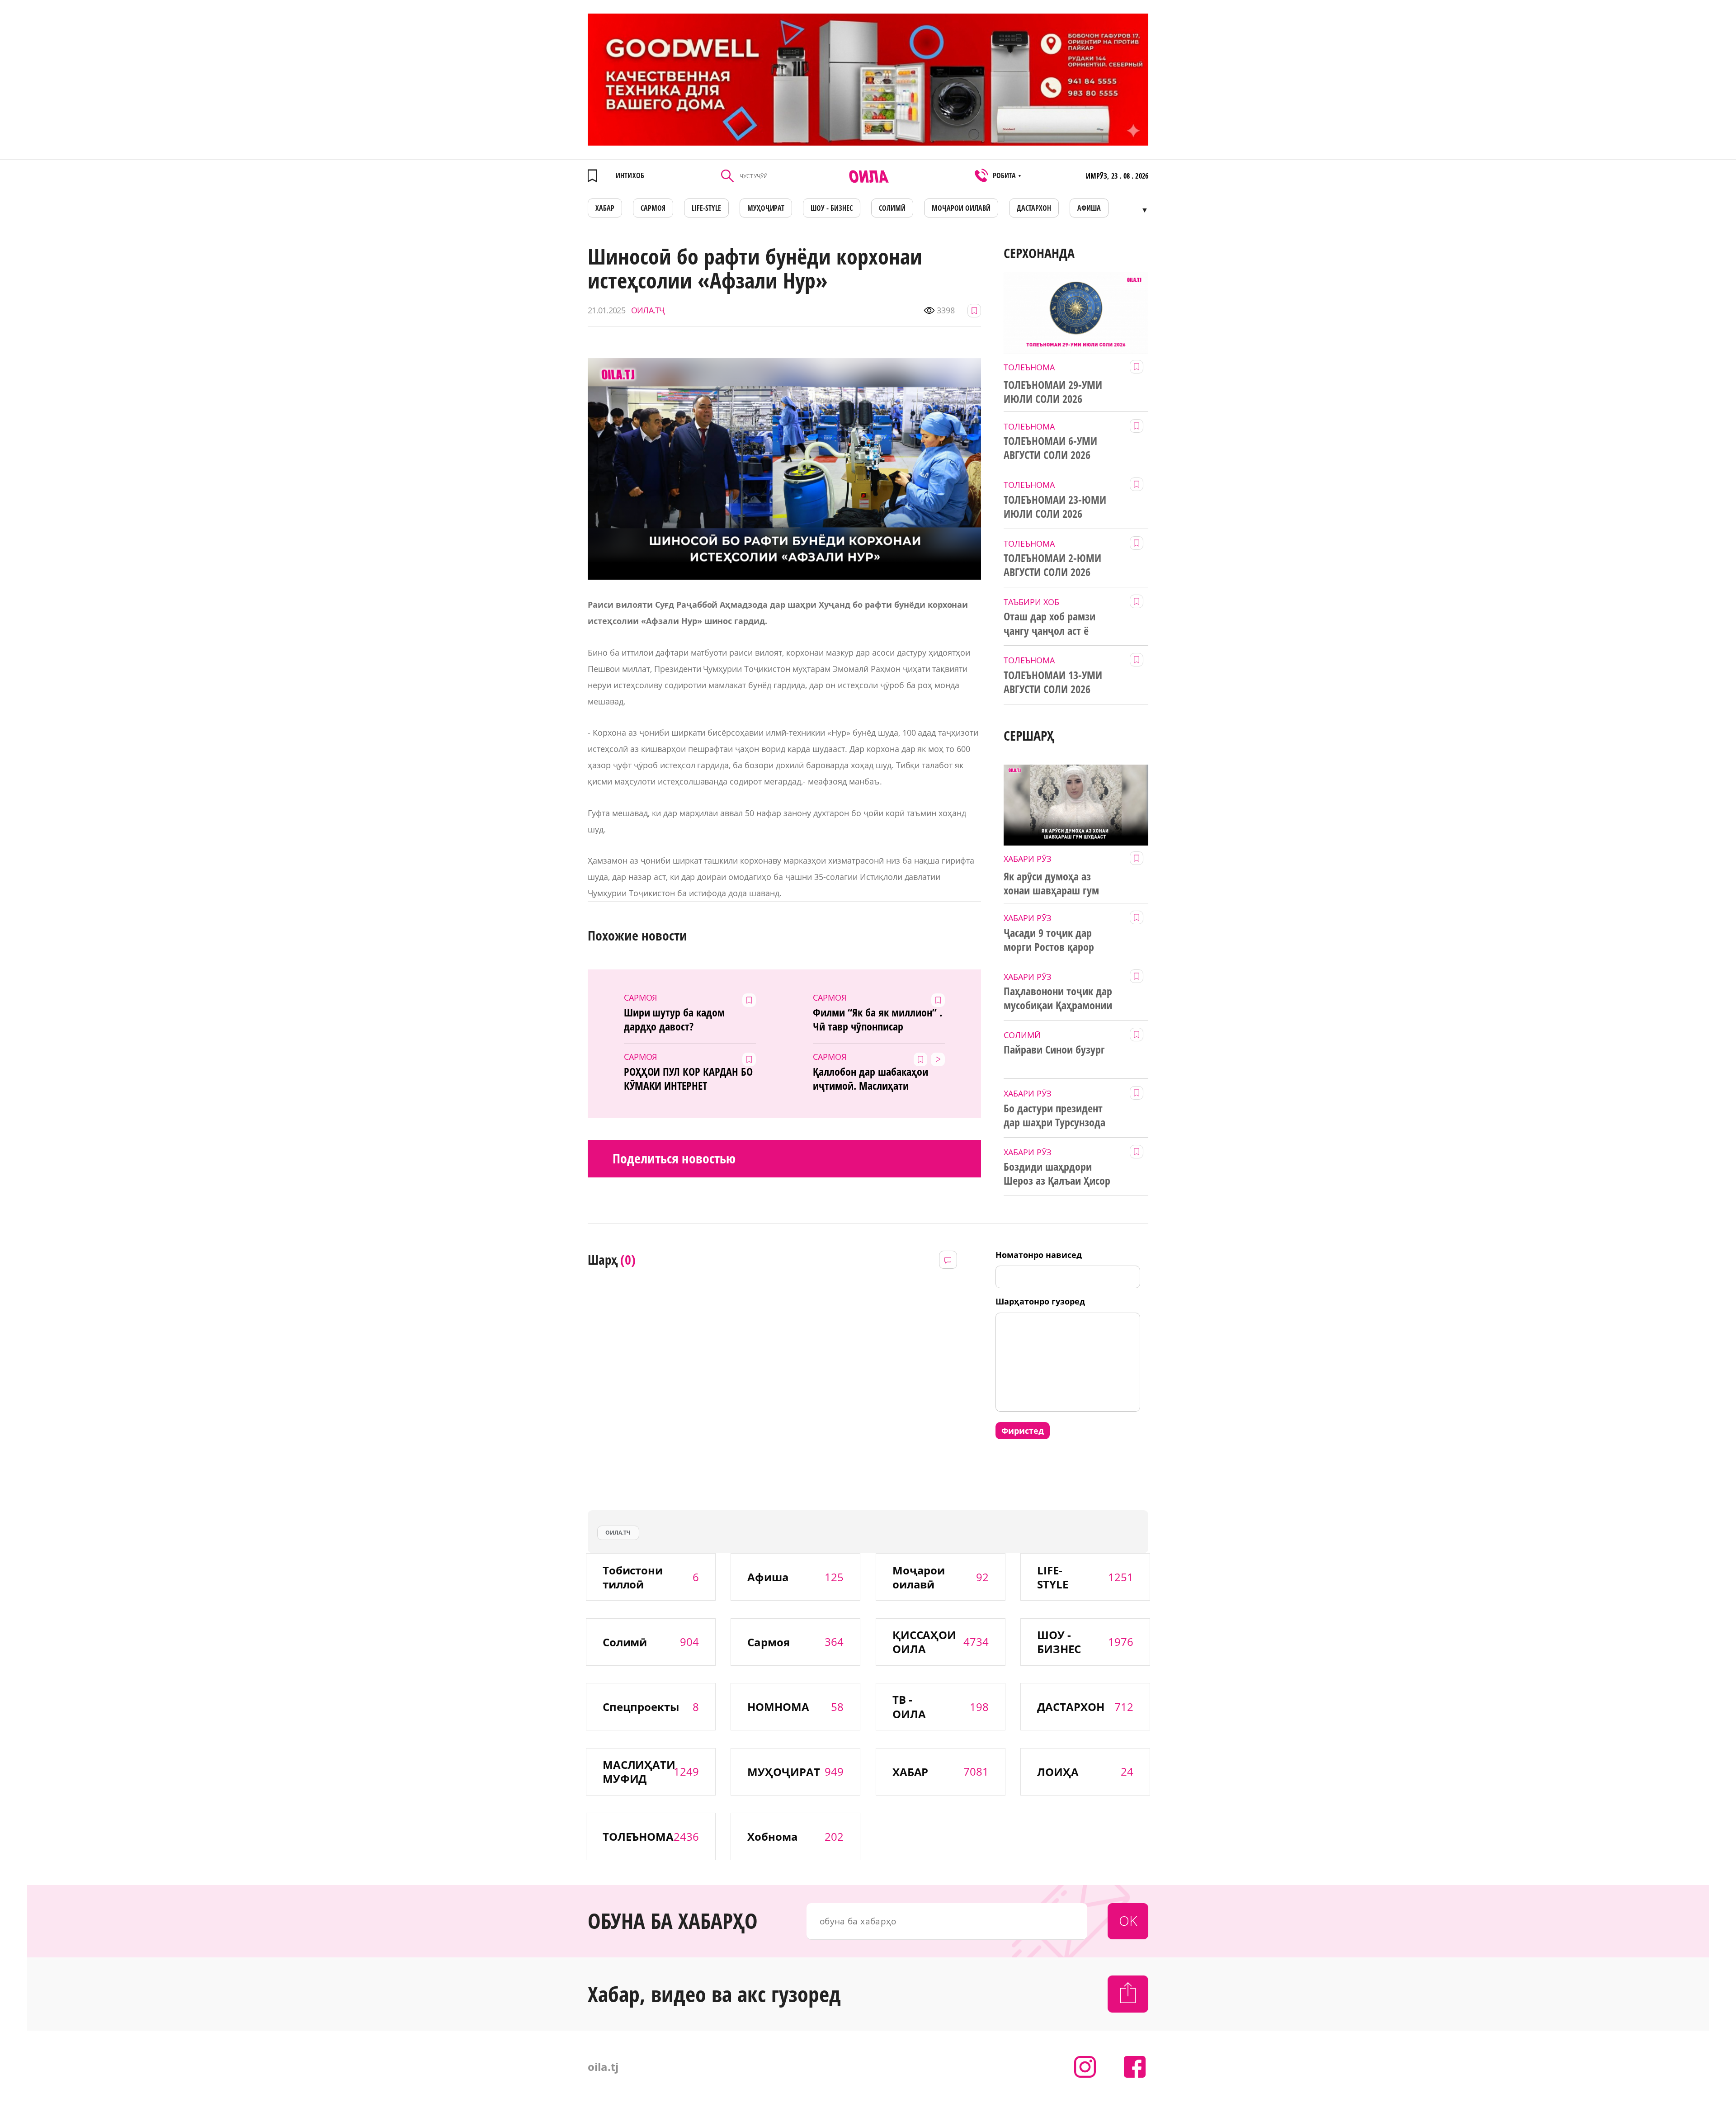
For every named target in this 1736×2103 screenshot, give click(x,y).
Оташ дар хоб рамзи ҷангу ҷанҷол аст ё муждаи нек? (1050, 624)
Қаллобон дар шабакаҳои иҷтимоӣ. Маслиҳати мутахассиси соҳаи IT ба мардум (870, 1079)
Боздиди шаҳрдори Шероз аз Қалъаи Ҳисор (1057, 1174)
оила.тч (618, 1533)
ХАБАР (605, 208)
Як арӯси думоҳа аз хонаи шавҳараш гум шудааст (1051, 884)
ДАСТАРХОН (1034, 208)
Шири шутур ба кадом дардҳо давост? (675, 1019)
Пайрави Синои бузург (1054, 1049)
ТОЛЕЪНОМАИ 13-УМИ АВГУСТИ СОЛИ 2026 (1053, 682)
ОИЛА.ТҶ (648, 310)
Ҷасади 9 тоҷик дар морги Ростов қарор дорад (1049, 940)
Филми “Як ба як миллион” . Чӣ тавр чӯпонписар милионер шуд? (877, 1020)
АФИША (1089, 208)
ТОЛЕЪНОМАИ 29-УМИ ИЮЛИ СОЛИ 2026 (1053, 392)
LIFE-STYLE (706, 208)
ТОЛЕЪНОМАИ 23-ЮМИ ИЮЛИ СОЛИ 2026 (1055, 507)
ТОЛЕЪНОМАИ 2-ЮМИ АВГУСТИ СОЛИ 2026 (1052, 565)
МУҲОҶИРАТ (766, 208)
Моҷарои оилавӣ (961, 208)
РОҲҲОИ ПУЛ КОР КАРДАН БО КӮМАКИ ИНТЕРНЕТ (689, 1079)
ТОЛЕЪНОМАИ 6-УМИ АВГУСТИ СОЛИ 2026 (1050, 448)
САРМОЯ (653, 208)
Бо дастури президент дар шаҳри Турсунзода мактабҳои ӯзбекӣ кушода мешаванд (1054, 1115)
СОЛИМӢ (892, 208)
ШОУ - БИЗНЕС (832, 208)
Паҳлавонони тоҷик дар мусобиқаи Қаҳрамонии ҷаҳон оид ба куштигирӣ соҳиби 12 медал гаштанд (1060, 998)
